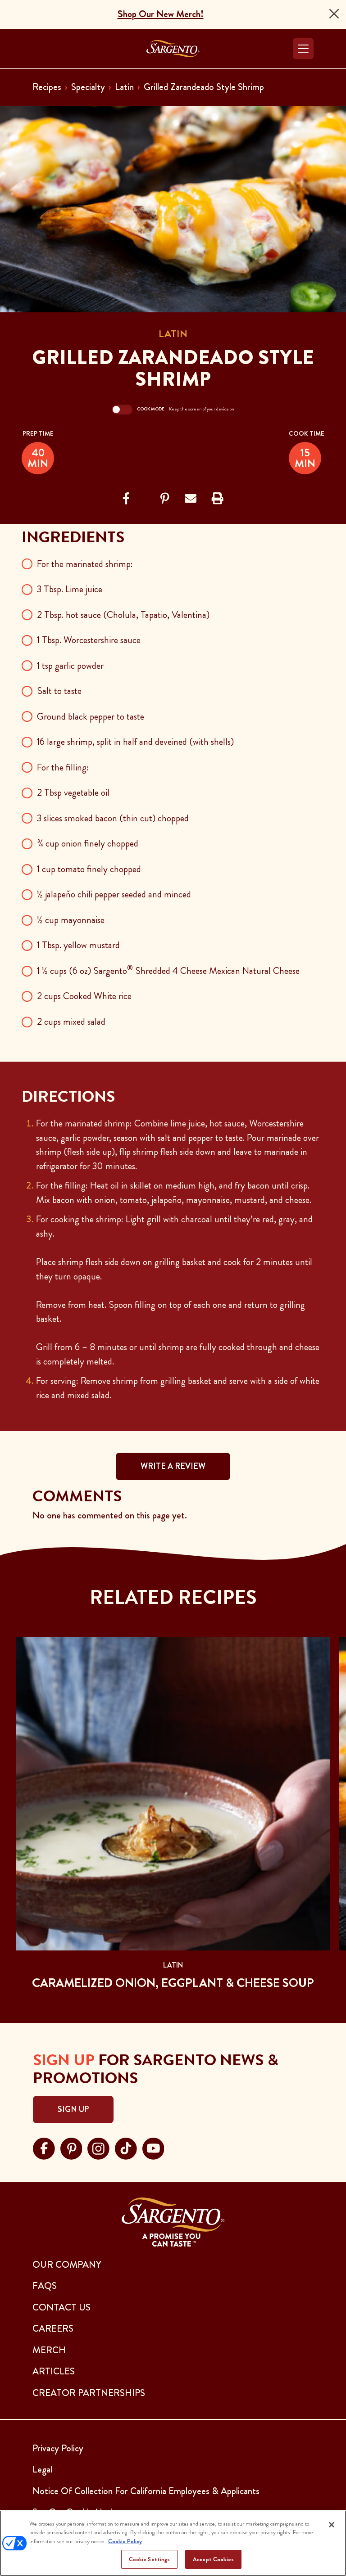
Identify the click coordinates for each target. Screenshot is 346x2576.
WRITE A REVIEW (173, 1466)
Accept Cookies (213, 2559)
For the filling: (63, 767)
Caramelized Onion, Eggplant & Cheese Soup (173, 1983)
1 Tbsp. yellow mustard (78, 945)
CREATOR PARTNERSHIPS (89, 2393)
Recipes (47, 87)
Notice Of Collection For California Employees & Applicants (146, 2491)
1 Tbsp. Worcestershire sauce (89, 640)
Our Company (67, 2265)
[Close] (334, 14)
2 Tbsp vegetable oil (73, 793)
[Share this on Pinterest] (165, 499)
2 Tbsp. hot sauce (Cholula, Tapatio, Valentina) (123, 615)
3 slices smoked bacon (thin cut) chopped (113, 818)
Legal (42, 2469)
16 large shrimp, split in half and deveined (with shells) (135, 742)
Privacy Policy (58, 2448)
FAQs (45, 2286)
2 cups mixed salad (71, 1022)
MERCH (49, 2350)
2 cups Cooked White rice (84, 996)
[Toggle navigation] (303, 49)
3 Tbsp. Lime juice (70, 589)
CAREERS (53, 2328)
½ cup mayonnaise (71, 920)
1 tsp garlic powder (70, 666)
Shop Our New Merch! (161, 14)
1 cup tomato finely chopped (89, 869)
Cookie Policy (125, 2541)
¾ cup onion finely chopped (88, 843)
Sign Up (73, 2109)
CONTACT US (61, 2307)
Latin (124, 87)
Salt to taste (59, 691)
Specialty (88, 87)
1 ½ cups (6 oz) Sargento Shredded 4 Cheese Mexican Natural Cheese (168, 971)
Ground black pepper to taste (91, 716)
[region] (173, 2543)
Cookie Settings (150, 2559)
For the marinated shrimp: (85, 564)
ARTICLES (54, 2371)
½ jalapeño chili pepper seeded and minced (114, 894)
